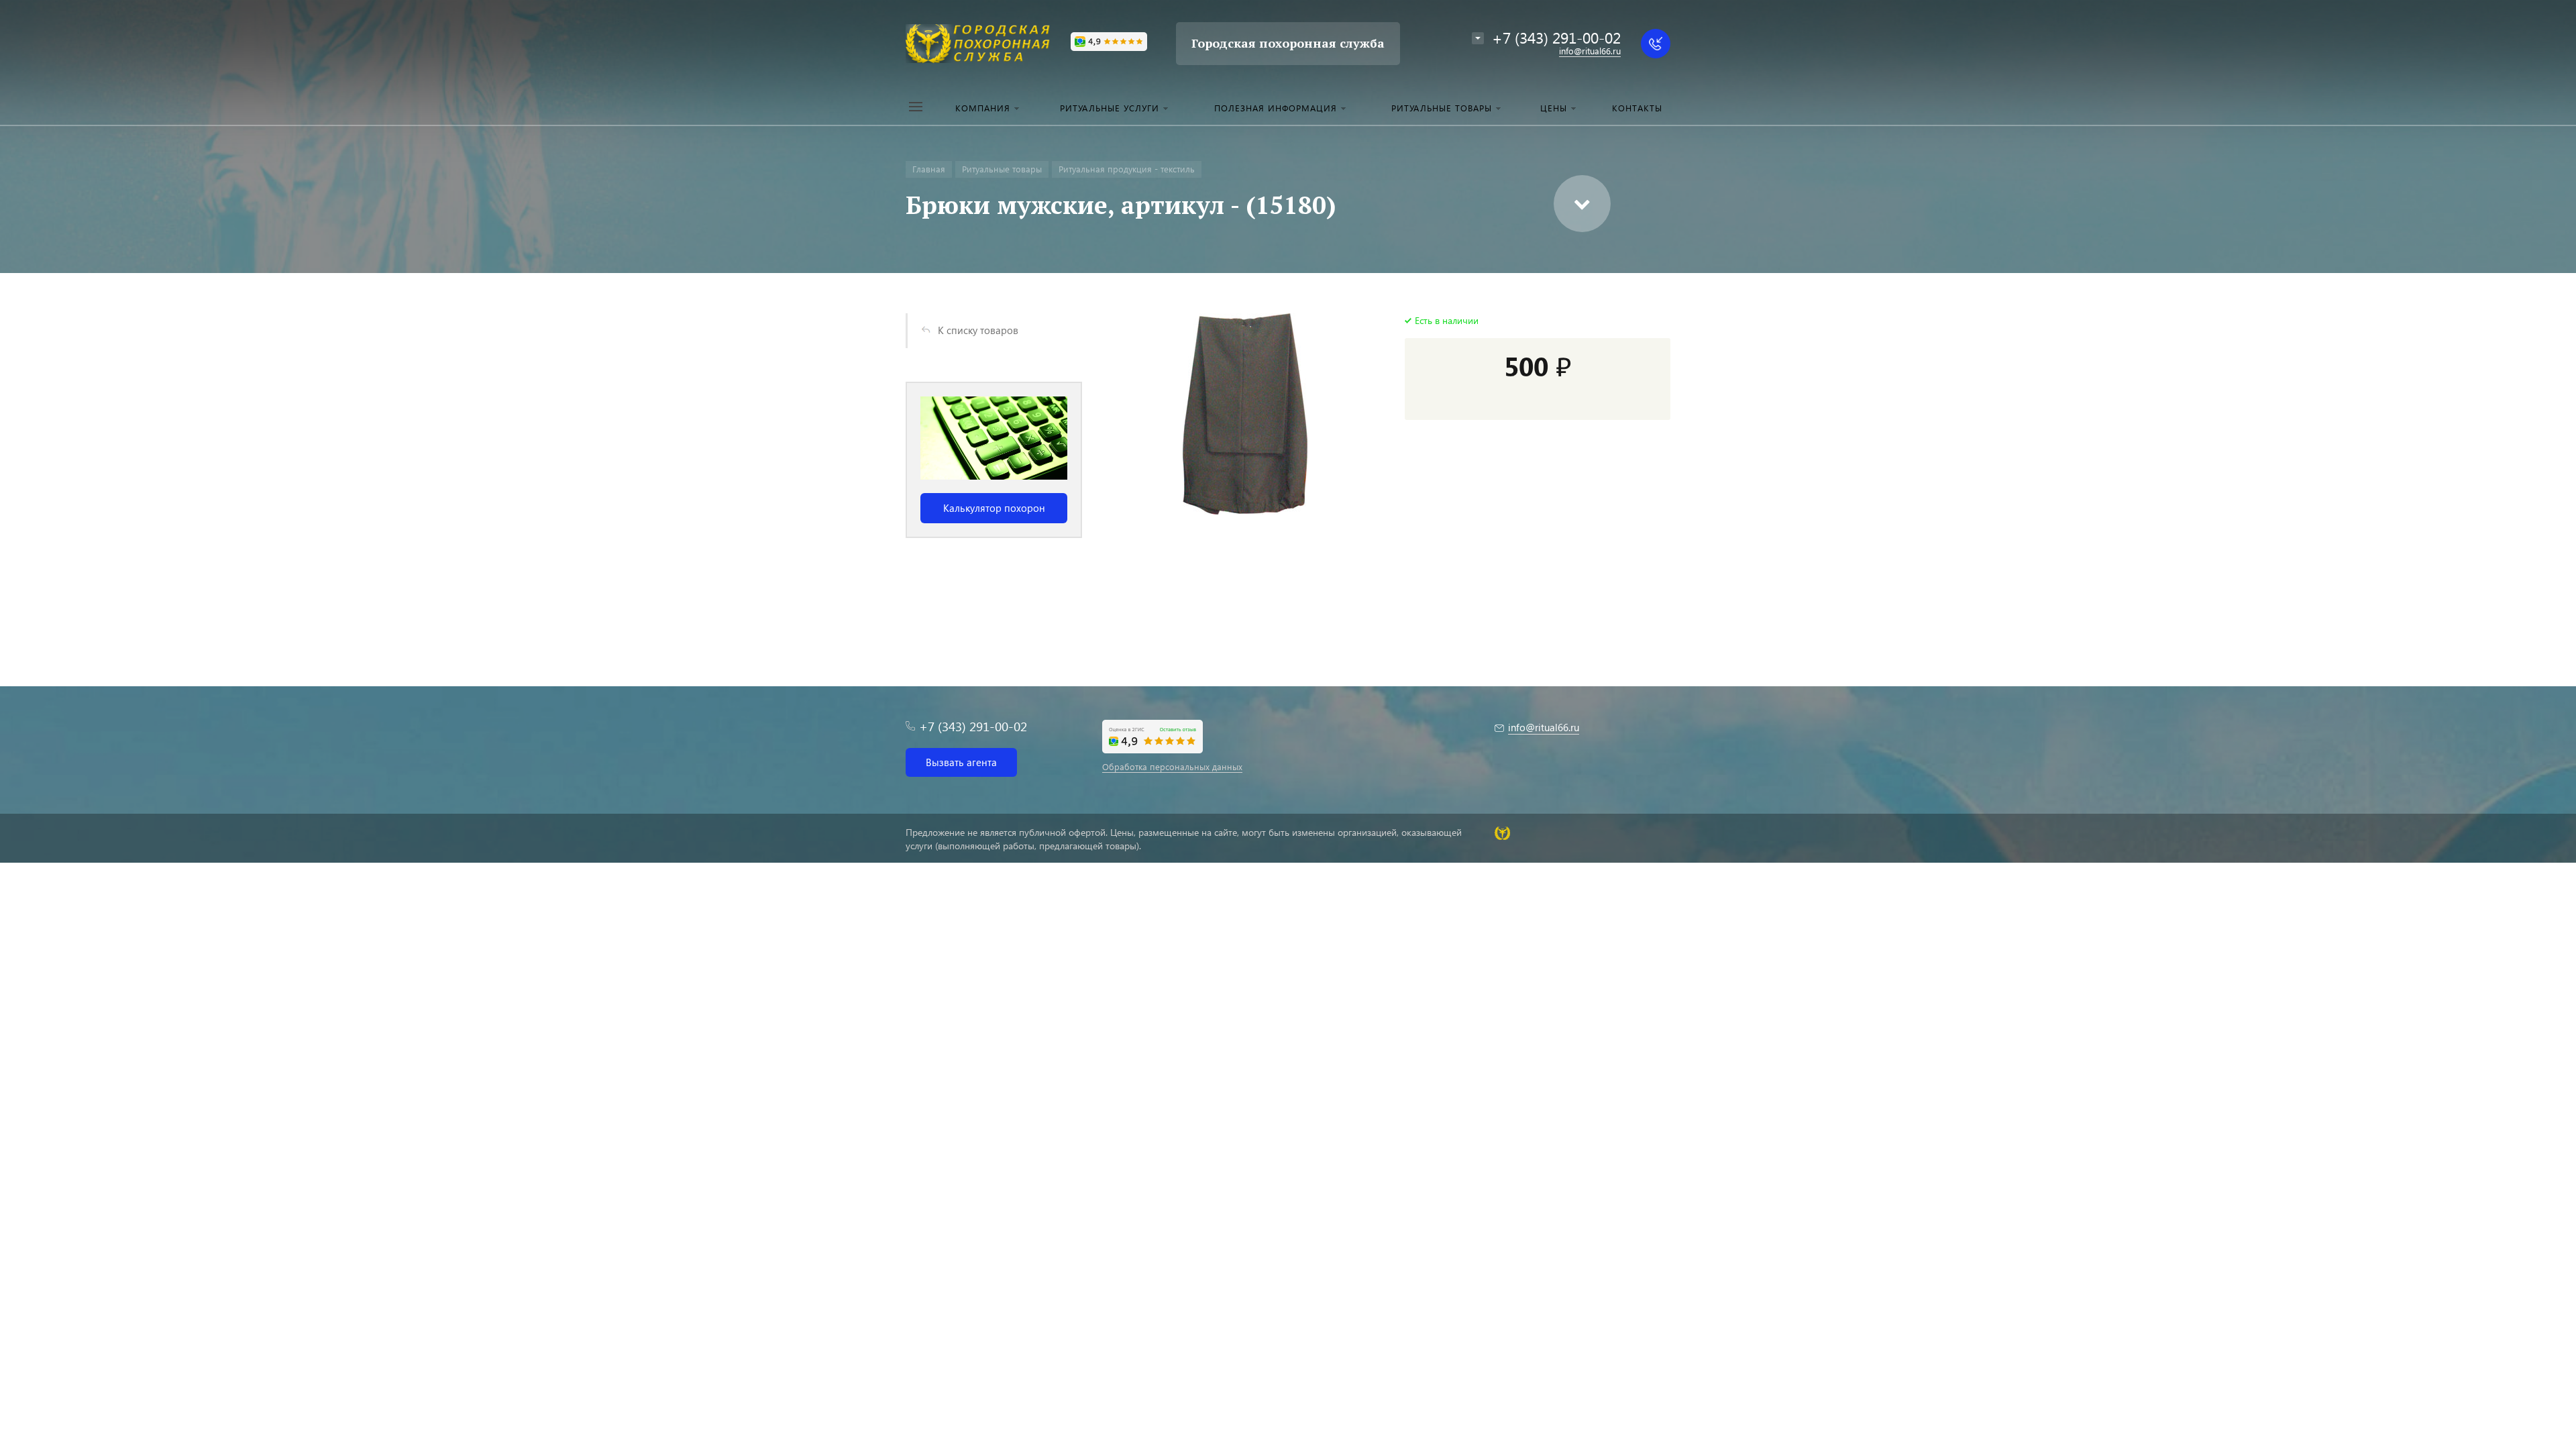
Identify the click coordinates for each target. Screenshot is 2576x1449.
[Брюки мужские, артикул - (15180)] (1245, 414)
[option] (994, 460)
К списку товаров (978, 330)
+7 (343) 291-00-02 (1556, 37)
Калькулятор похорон (994, 508)
